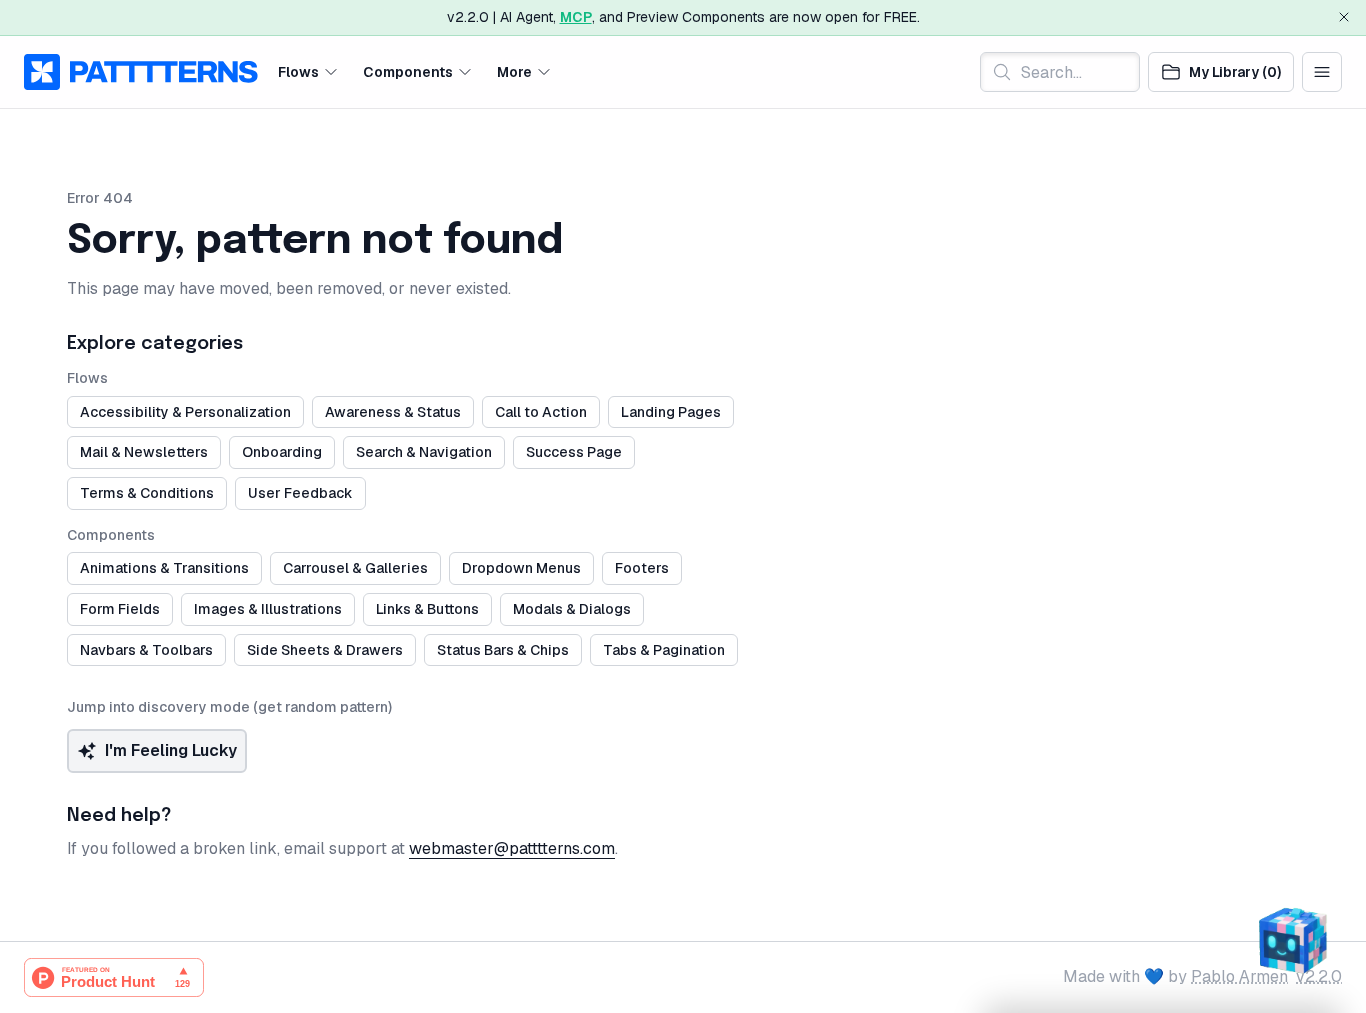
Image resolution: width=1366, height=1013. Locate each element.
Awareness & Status (393, 412)
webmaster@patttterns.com (512, 848)
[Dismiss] (1344, 17)
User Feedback (300, 493)
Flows (298, 71)
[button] (308, 71)
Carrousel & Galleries (355, 568)
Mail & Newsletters (144, 452)
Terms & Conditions (147, 493)
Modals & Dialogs (572, 609)
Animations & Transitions (164, 568)
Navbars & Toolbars (146, 650)
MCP (576, 17)
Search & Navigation (424, 452)
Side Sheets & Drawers (325, 650)
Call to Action (541, 412)
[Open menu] (1322, 72)
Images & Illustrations (268, 609)
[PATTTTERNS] (141, 72)
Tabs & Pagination (664, 650)
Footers (642, 568)
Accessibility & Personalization (185, 412)
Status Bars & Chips (503, 650)
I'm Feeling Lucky (171, 750)
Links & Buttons (427, 609)
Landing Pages (671, 412)
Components (408, 71)
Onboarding (282, 452)
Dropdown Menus (521, 568)
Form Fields (120, 609)
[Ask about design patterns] (1292, 939)
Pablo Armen (1239, 976)
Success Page (574, 452)
